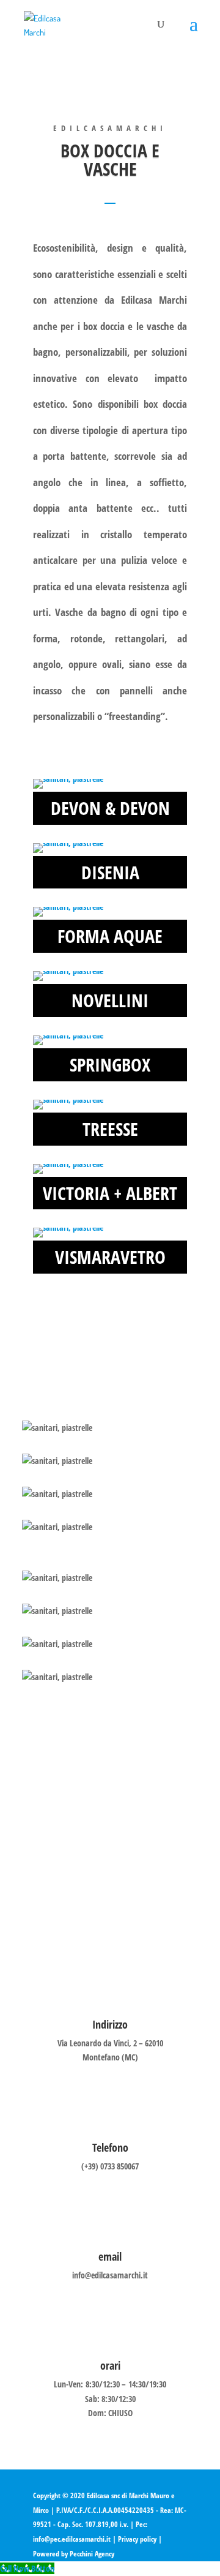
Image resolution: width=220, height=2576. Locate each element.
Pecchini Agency (92, 2554)
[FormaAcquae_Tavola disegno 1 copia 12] (68, 907)
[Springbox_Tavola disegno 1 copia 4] (68, 1035)
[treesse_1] (68, 1099)
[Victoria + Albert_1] (68, 1164)
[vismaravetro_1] (68, 1227)
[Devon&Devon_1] (68, 779)
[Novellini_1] (68, 971)
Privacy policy (137, 2539)
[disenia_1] (68, 843)
